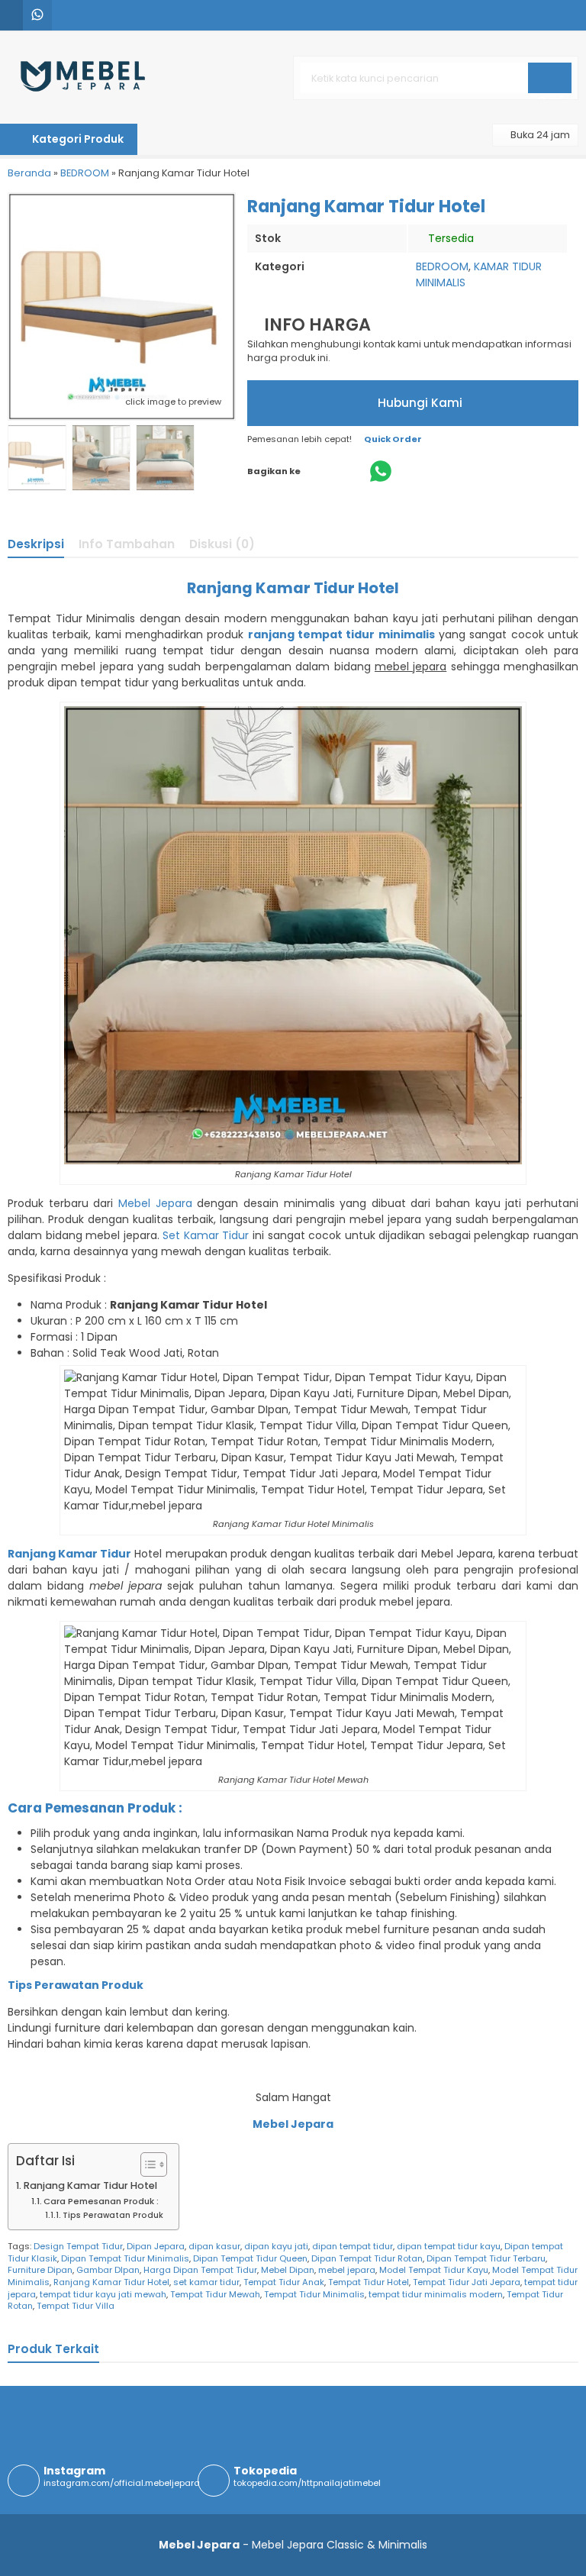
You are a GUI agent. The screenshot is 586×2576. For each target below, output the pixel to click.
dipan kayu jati (276, 2246)
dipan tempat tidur (353, 2246)
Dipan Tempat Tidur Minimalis (125, 2258)
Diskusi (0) (222, 544)
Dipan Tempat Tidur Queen (250, 2258)
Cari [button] (550, 92)
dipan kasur (214, 2246)
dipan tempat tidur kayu (449, 2246)
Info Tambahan (127, 544)
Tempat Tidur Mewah (215, 2294)
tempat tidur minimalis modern (436, 2294)
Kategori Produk (77, 139)
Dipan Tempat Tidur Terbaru (486, 2258)
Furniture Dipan (40, 2270)
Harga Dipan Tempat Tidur (200, 2270)
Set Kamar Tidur (206, 1235)
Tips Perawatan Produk (113, 2215)
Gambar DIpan (108, 2270)
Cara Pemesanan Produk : (101, 2201)
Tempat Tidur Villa (76, 2306)
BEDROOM (442, 266)
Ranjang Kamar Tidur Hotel (90, 2185)
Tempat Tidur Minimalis (314, 2294)
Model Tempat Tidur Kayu (434, 2270)
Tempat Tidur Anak (284, 2282)
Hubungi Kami (419, 403)
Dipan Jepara (156, 2246)
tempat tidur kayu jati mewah (103, 2294)
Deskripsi (36, 544)
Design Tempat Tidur (78, 2246)
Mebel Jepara (155, 1203)
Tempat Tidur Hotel (369, 2282)
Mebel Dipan (288, 2270)
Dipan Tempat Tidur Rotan (367, 2258)
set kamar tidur (206, 2282)
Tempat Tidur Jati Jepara (467, 2282)
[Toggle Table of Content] (146, 2164)
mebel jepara (347, 2270)
